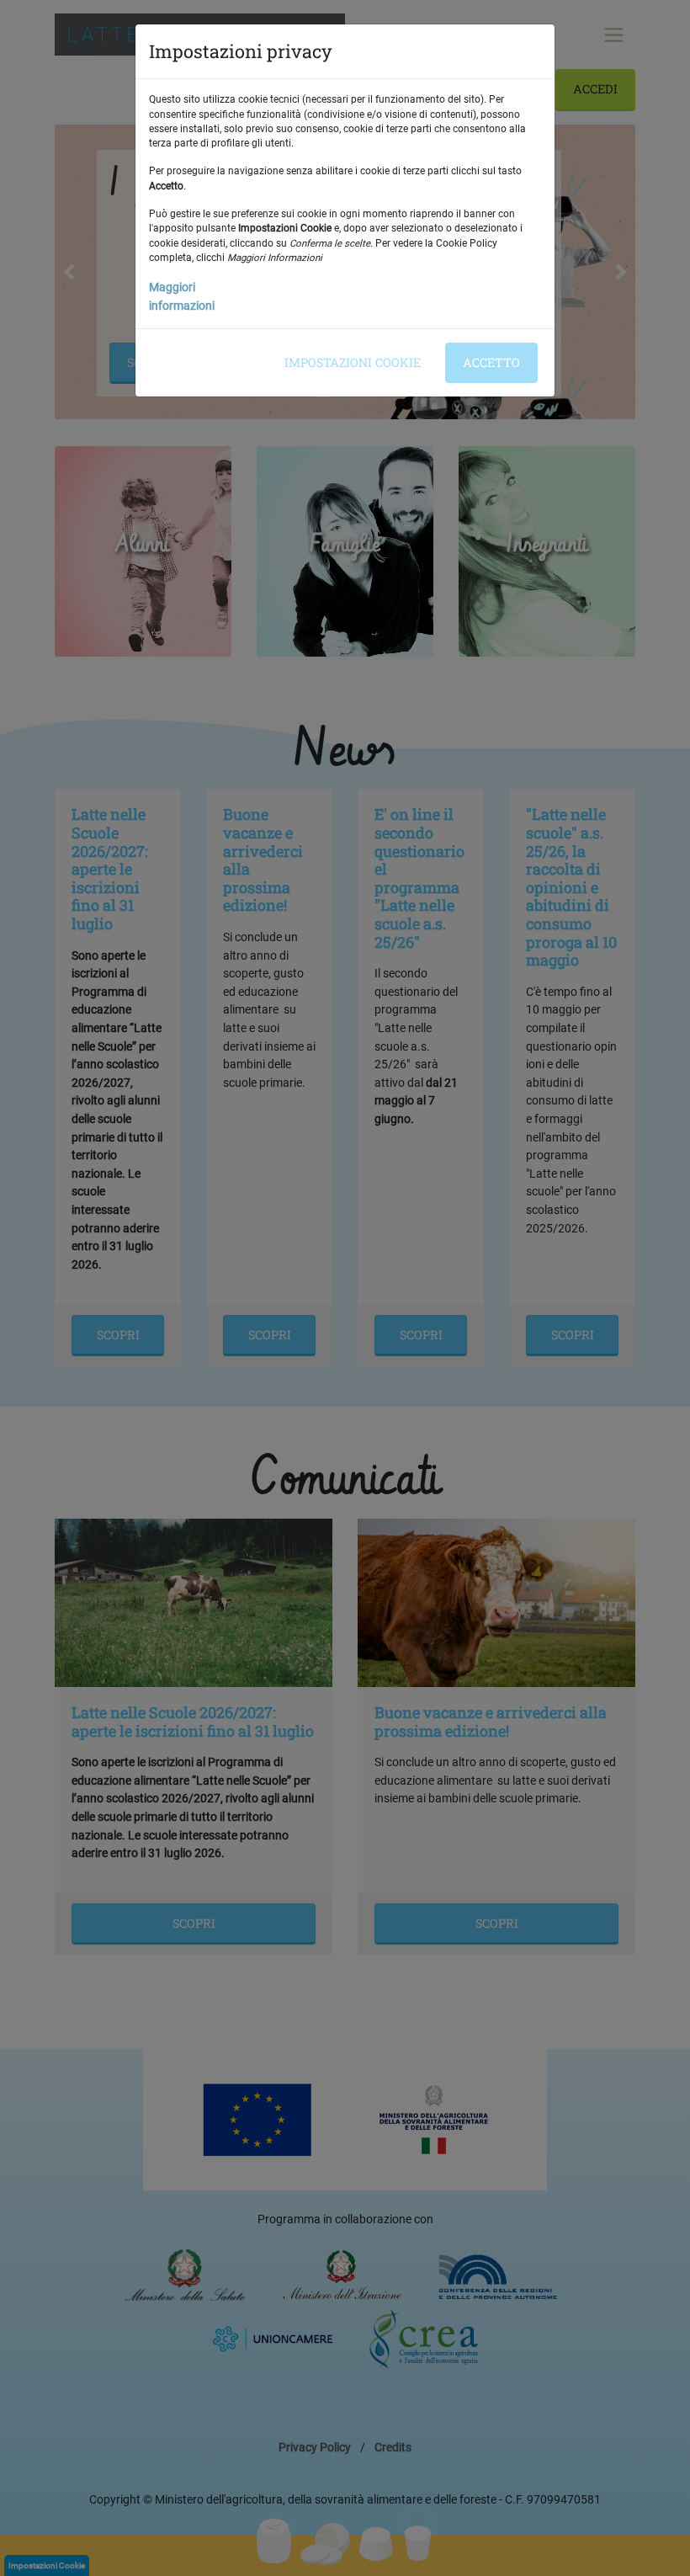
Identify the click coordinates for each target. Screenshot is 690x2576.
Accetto (491, 362)
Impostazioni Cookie (353, 362)
